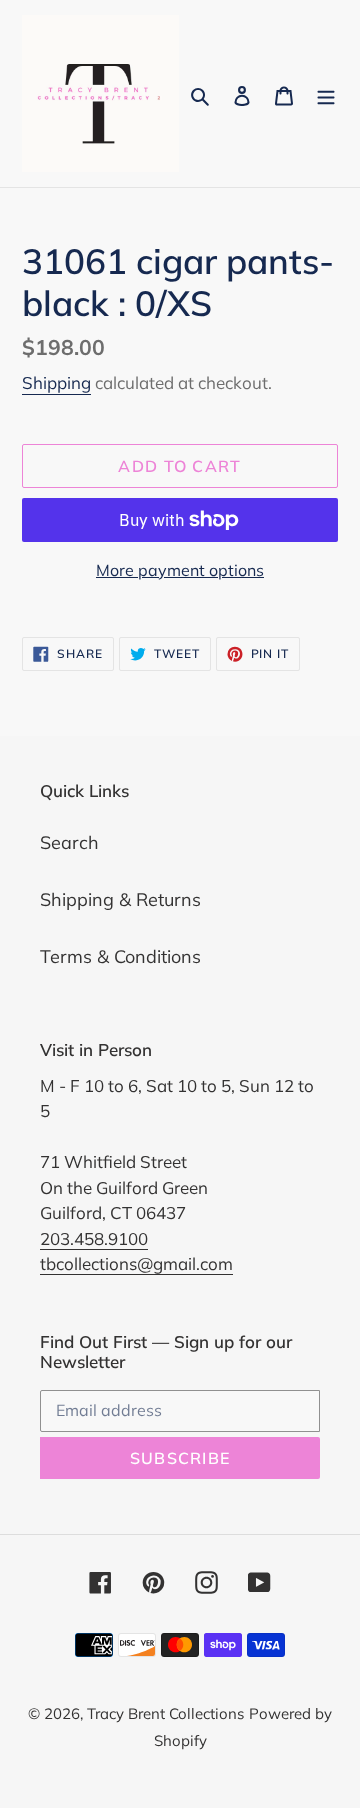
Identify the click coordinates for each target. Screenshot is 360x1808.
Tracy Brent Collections (165, 1713)
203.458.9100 (94, 1238)
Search (69, 842)
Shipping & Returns (120, 899)
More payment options (180, 570)
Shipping (56, 382)
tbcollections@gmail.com (136, 1263)
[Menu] (326, 93)
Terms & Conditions (120, 956)
